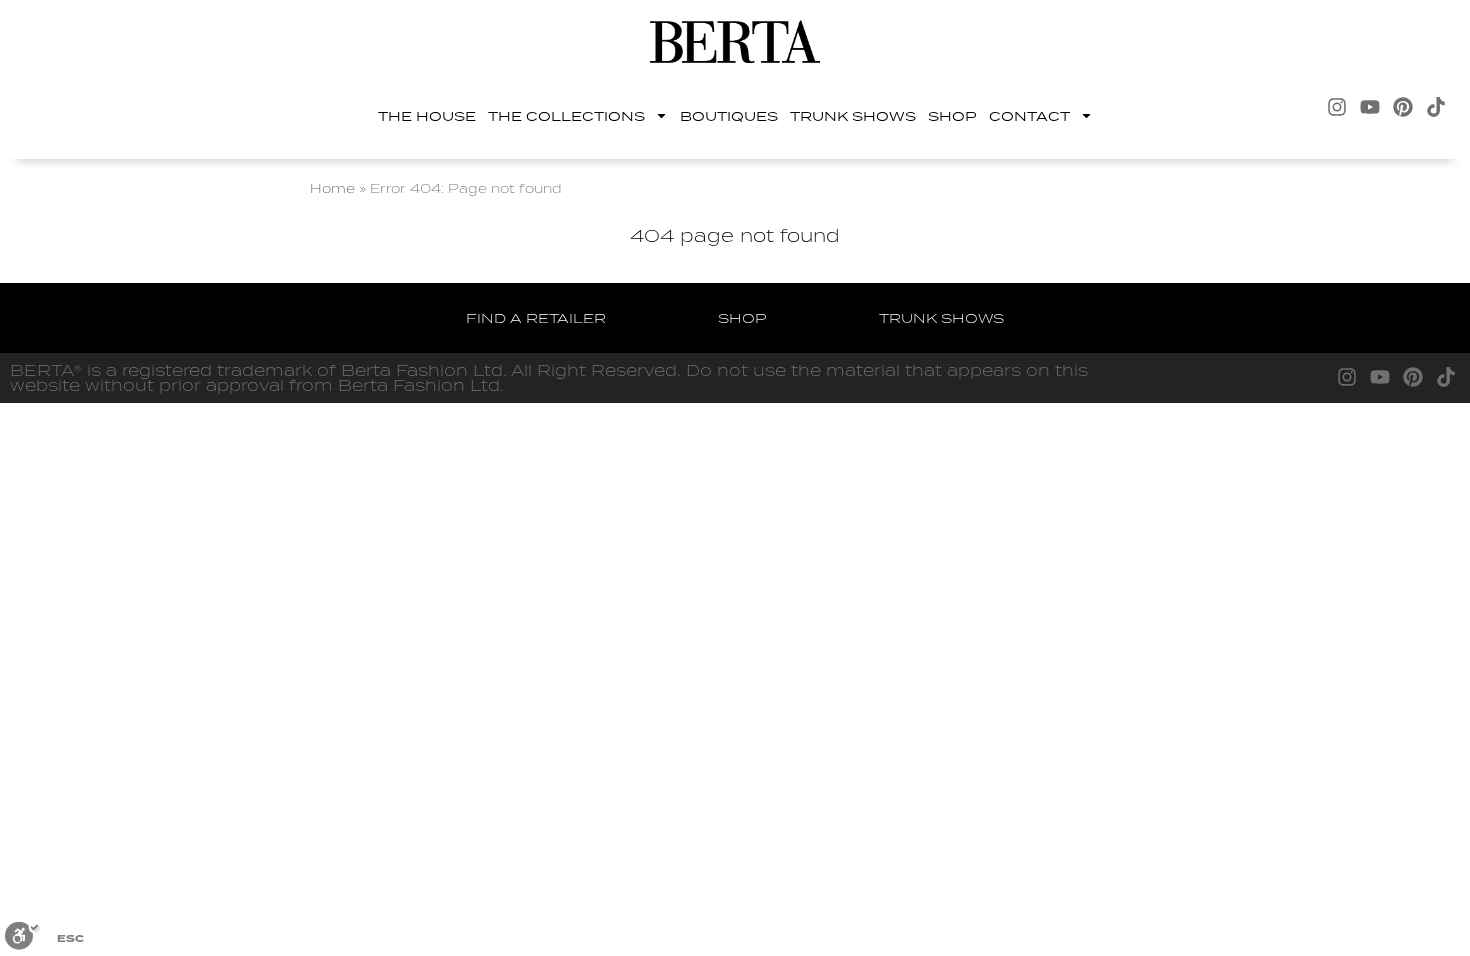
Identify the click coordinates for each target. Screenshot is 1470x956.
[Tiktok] (1436, 107)
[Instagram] (1337, 107)
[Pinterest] (1403, 107)
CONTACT (1029, 116)
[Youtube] (1370, 107)
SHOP (952, 116)
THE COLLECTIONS (566, 116)
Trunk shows (853, 116)
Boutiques (729, 116)
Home (332, 188)
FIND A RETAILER (536, 317)
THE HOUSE (427, 116)
